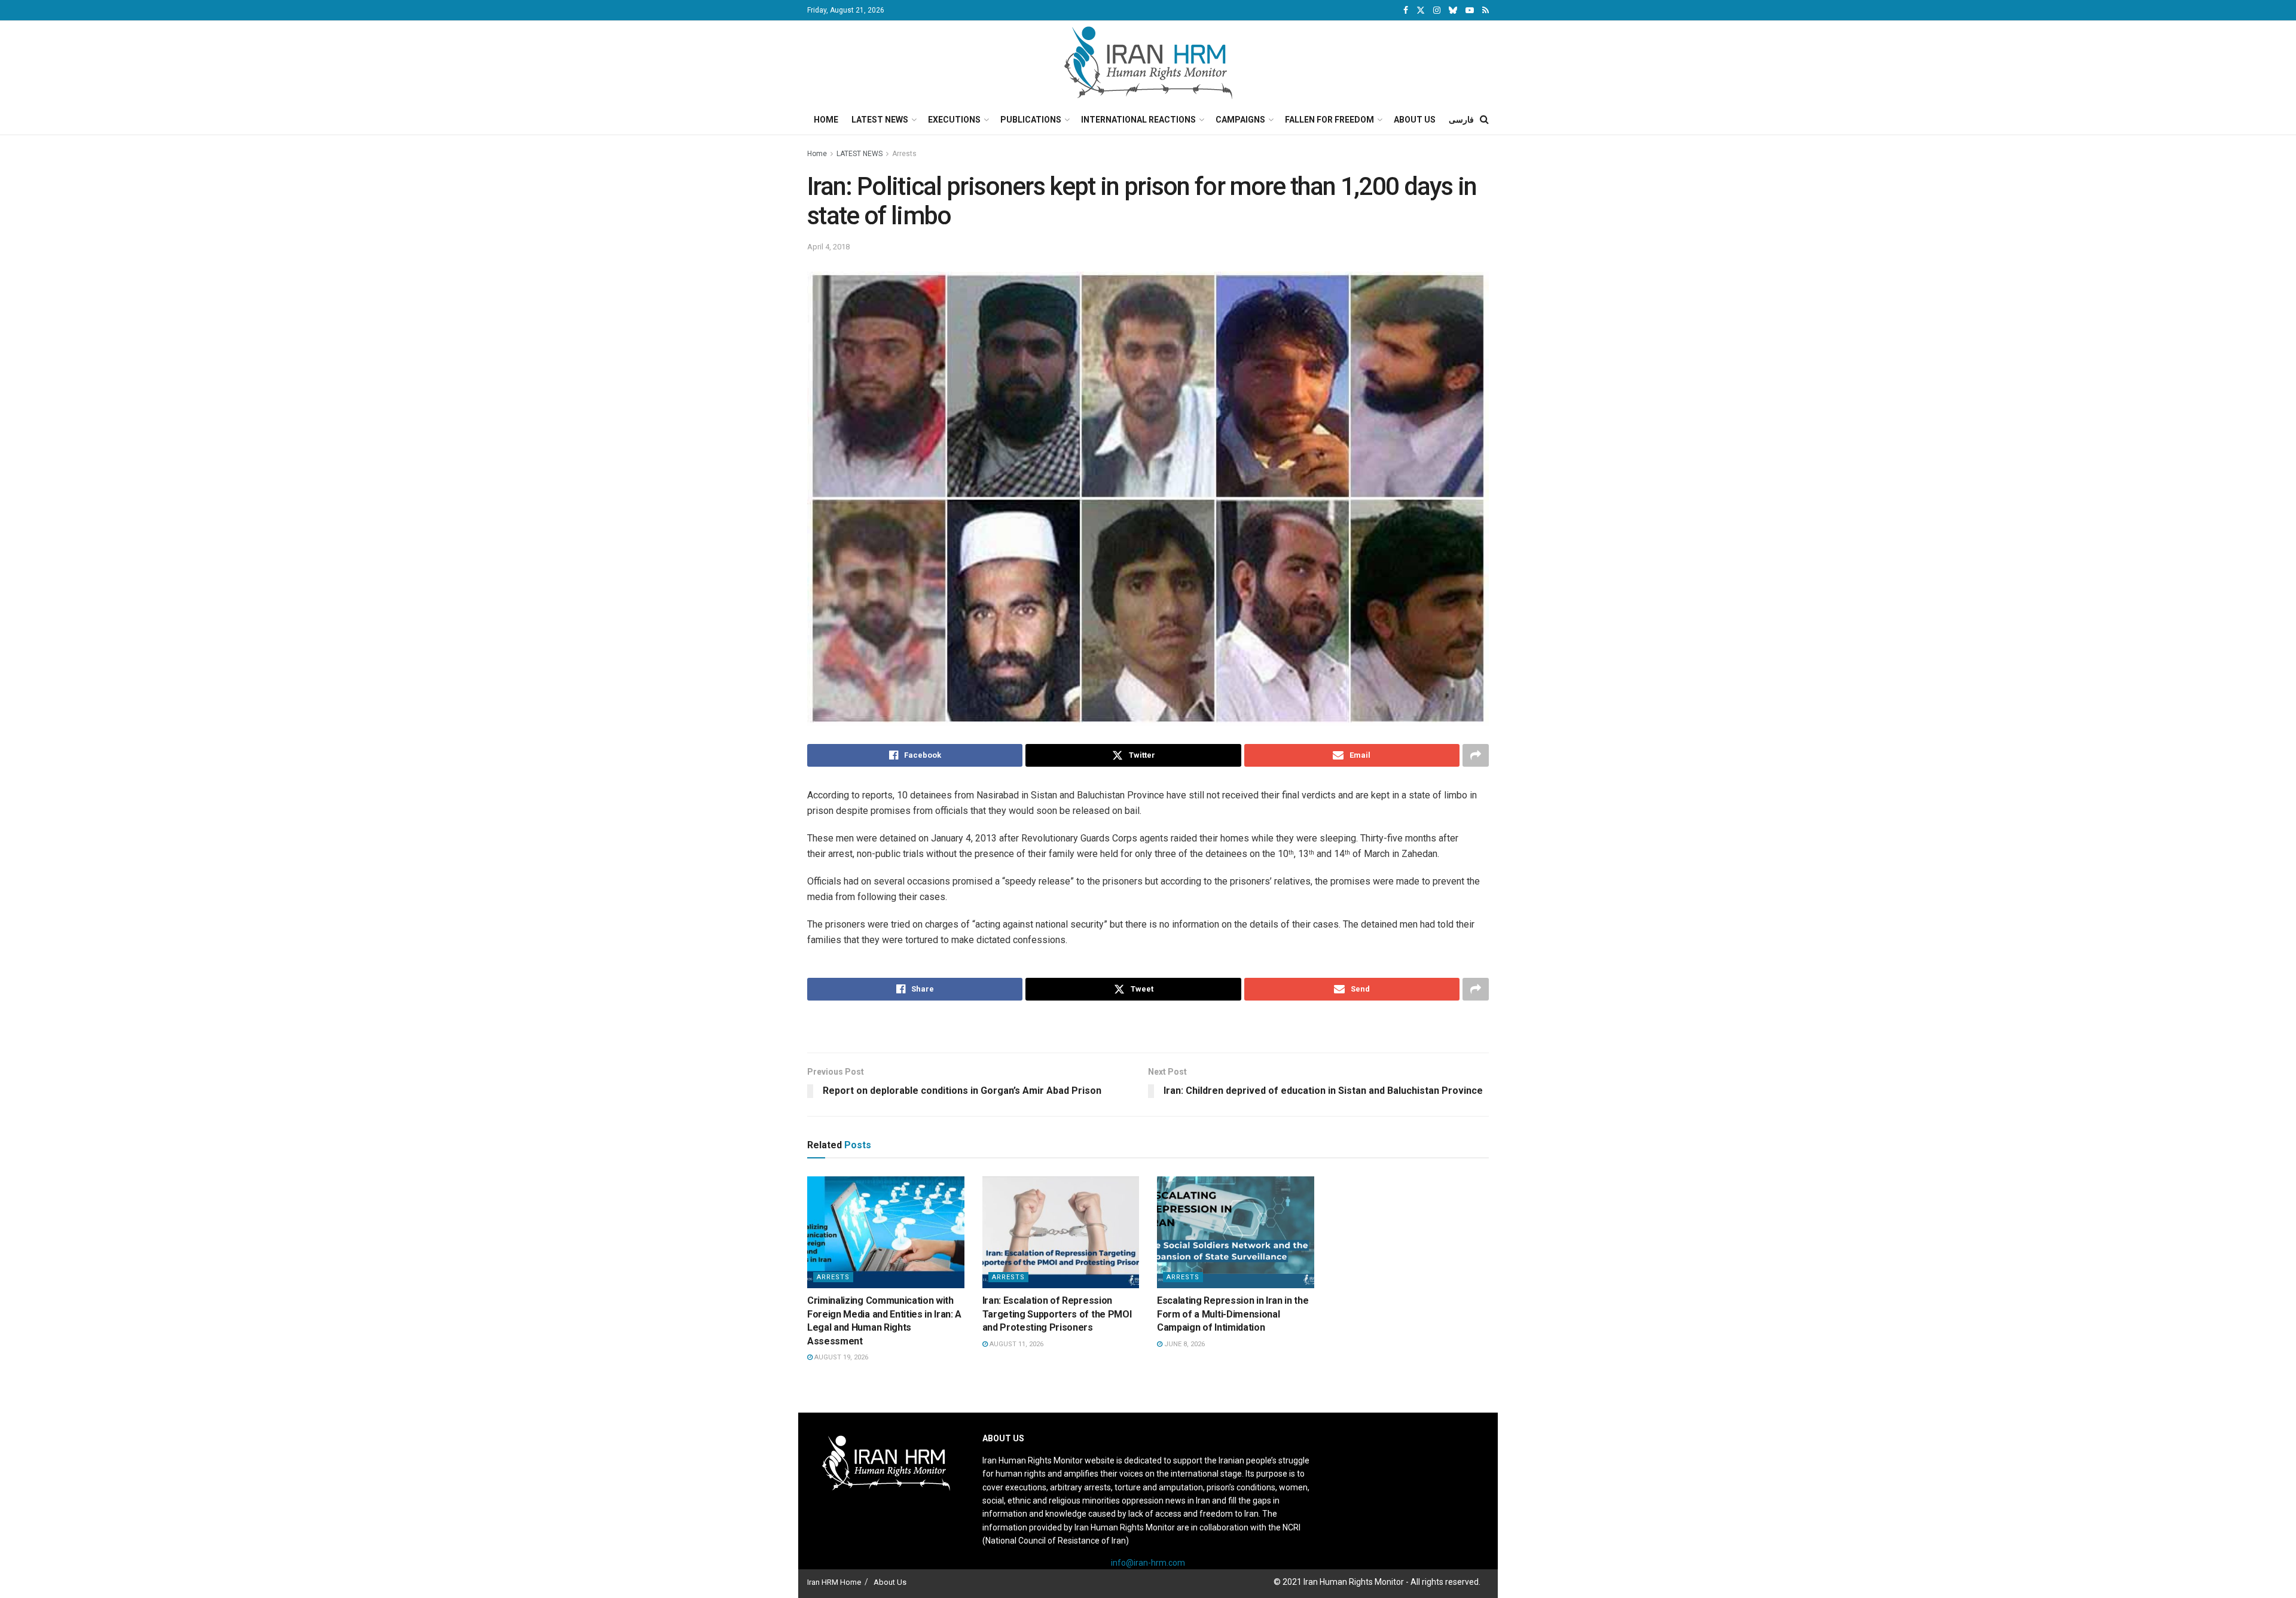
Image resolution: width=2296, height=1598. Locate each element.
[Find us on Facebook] (1406, 10)
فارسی (1461, 120)
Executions (954, 120)
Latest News (880, 120)
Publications (1031, 120)
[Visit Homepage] (1148, 63)
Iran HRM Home (834, 1582)
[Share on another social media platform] (1476, 755)
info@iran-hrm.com (1148, 1563)
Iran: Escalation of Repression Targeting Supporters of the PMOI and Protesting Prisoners (1057, 1314)
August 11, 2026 (1016, 1344)
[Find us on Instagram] (1437, 10)
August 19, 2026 (840, 1357)
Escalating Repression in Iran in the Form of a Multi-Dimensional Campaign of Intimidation (1233, 1314)
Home (826, 120)
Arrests (904, 154)
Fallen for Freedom (1329, 120)
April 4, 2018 (828, 247)
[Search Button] (1484, 120)
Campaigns (1240, 120)
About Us (1415, 120)
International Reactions (1138, 120)
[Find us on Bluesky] (1453, 11)
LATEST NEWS (860, 154)
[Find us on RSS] (1486, 10)
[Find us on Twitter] (1421, 10)
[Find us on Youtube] (1470, 10)
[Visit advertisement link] (1148, 1028)
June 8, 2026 (1184, 1344)
